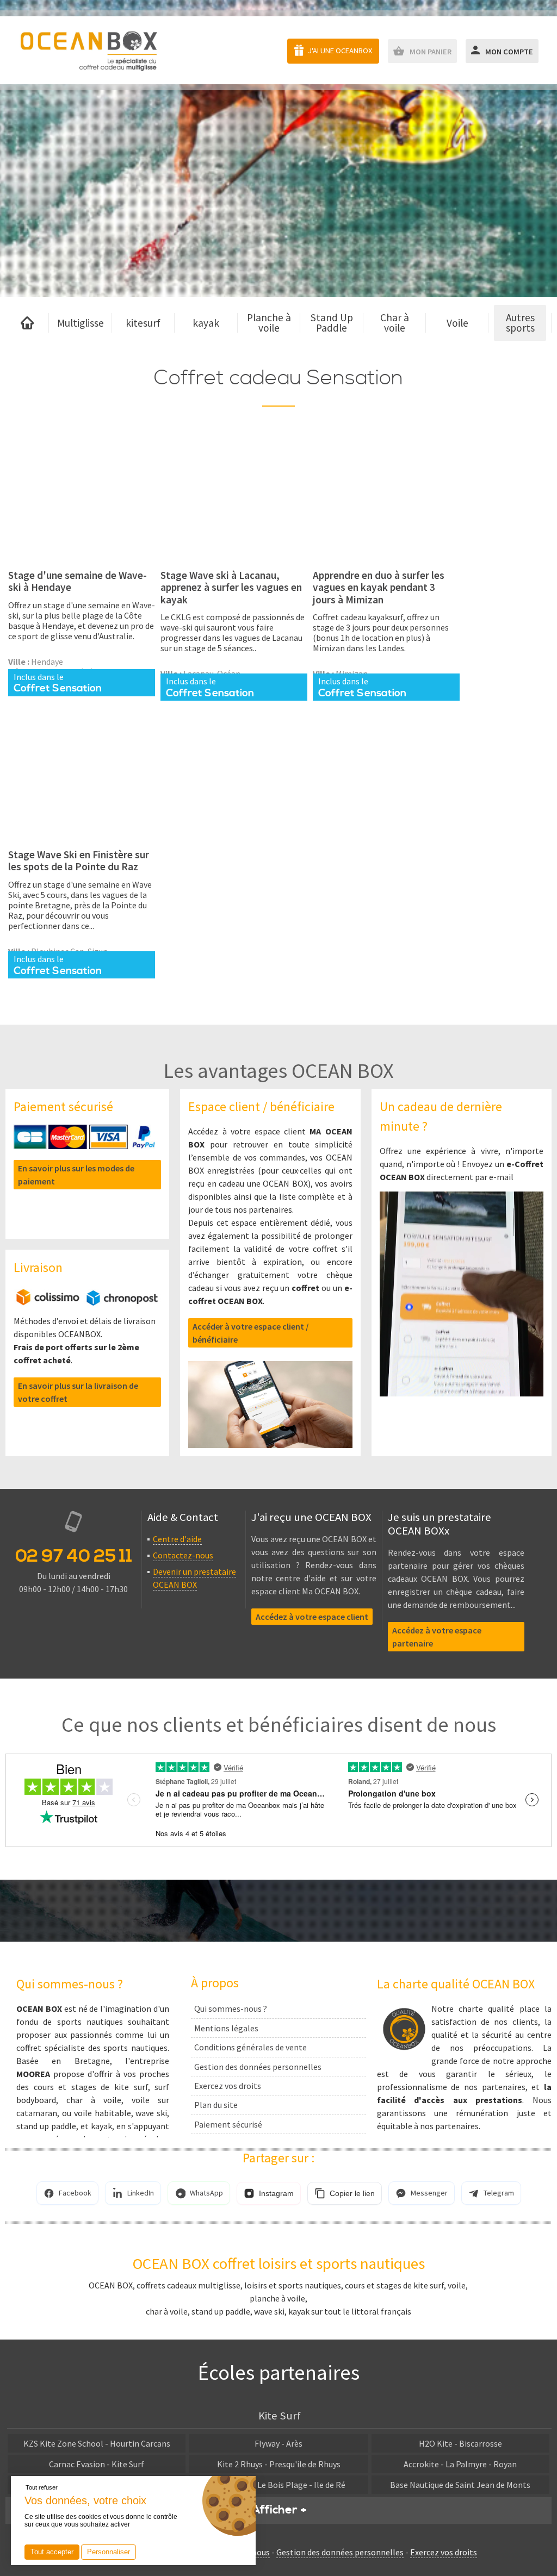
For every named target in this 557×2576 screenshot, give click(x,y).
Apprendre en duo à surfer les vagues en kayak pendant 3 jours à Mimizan (379, 587)
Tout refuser (42, 2487)
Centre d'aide (177, 1539)
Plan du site (216, 2105)
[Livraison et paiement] (87, 1302)
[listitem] (67, 2193)
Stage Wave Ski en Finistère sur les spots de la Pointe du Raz (79, 860)
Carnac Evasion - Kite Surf (97, 2464)
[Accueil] (27, 323)
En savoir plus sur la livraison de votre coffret (78, 1392)
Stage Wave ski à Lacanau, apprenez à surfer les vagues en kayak (231, 587)
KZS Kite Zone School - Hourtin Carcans (97, 2443)
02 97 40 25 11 (74, 1556)
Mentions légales (226, 2028)
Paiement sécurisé (228, 2124)
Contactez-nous (183, 1555)
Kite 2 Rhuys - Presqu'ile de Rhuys (279, 2464)
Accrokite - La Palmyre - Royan (460, 2464)
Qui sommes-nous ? (231, 2009)
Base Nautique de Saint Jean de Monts (460, 2485)
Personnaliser (109, 2552)
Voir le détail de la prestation (82, 554)
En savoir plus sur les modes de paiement (76, 1175)
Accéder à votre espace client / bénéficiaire (251, 1333)
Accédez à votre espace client (312, 1617)
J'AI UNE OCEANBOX (340, 51)
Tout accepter (52, 2552)
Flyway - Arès (278, 2443)
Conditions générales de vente (250, 2047)
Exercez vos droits (228, 2086)
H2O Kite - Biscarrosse (460, 2443)
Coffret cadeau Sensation (278, 378)
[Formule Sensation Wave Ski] (82, 497)
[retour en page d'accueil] (88, 50)
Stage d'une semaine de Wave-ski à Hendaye (78, 581)
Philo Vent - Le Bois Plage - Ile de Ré (278, 2485)
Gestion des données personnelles (258, 2067)
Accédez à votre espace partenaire (437, 1637)
